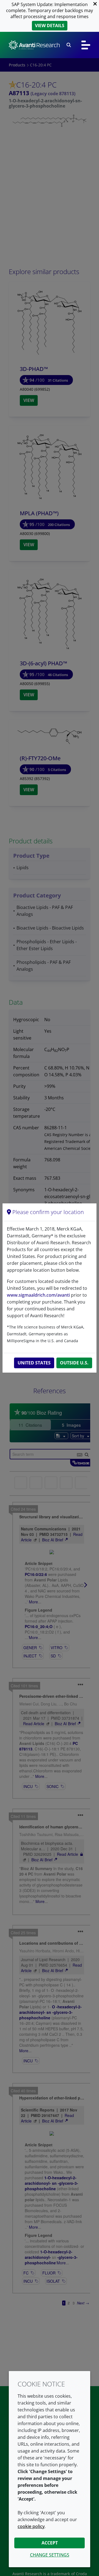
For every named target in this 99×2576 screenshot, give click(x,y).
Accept (50, 2543)
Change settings (50, 2555)
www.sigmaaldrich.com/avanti (38, 1295)
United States (34, 1363)
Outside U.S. (74, 1363)
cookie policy (31, 2526)
